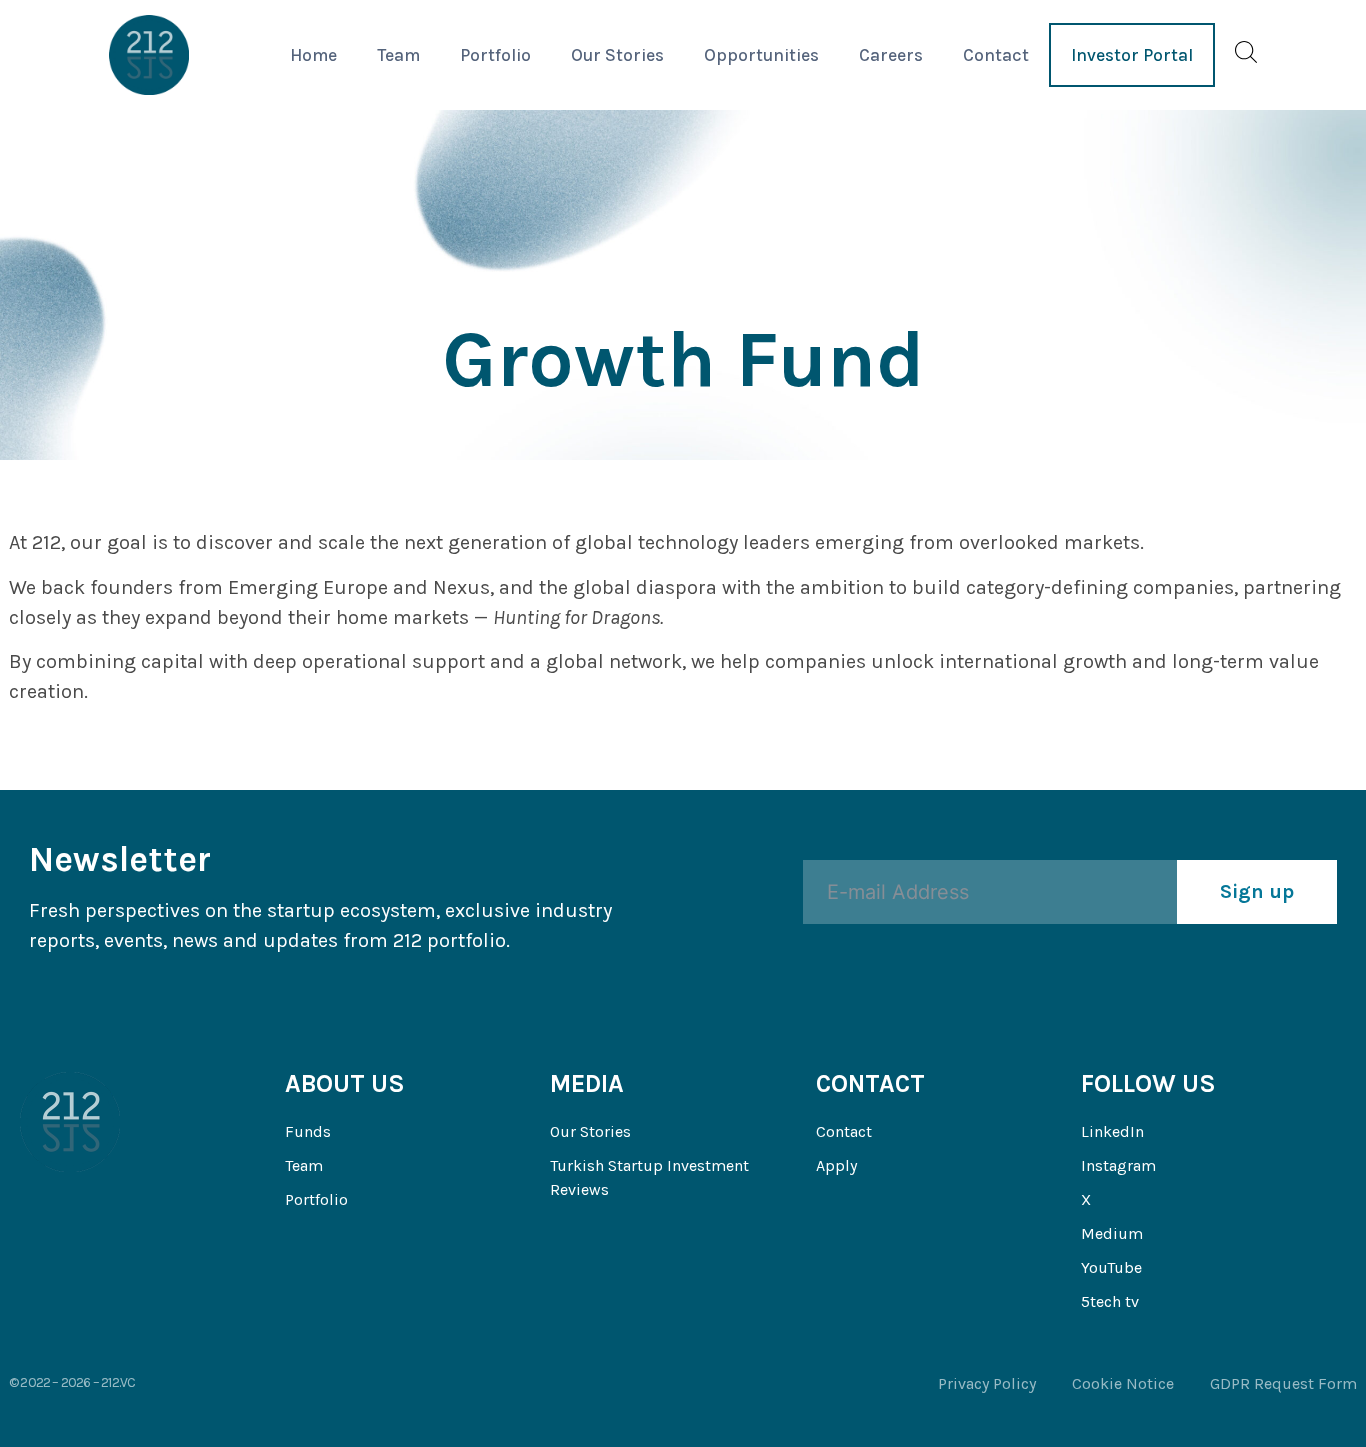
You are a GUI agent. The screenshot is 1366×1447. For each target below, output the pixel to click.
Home (313, 55)
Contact (996, 55)
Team (398, 55)
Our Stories (617, 55)
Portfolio (495, 55)
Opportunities (761, 55)
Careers (891, 55)
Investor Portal (1132, 55)
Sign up (1257, 891)
